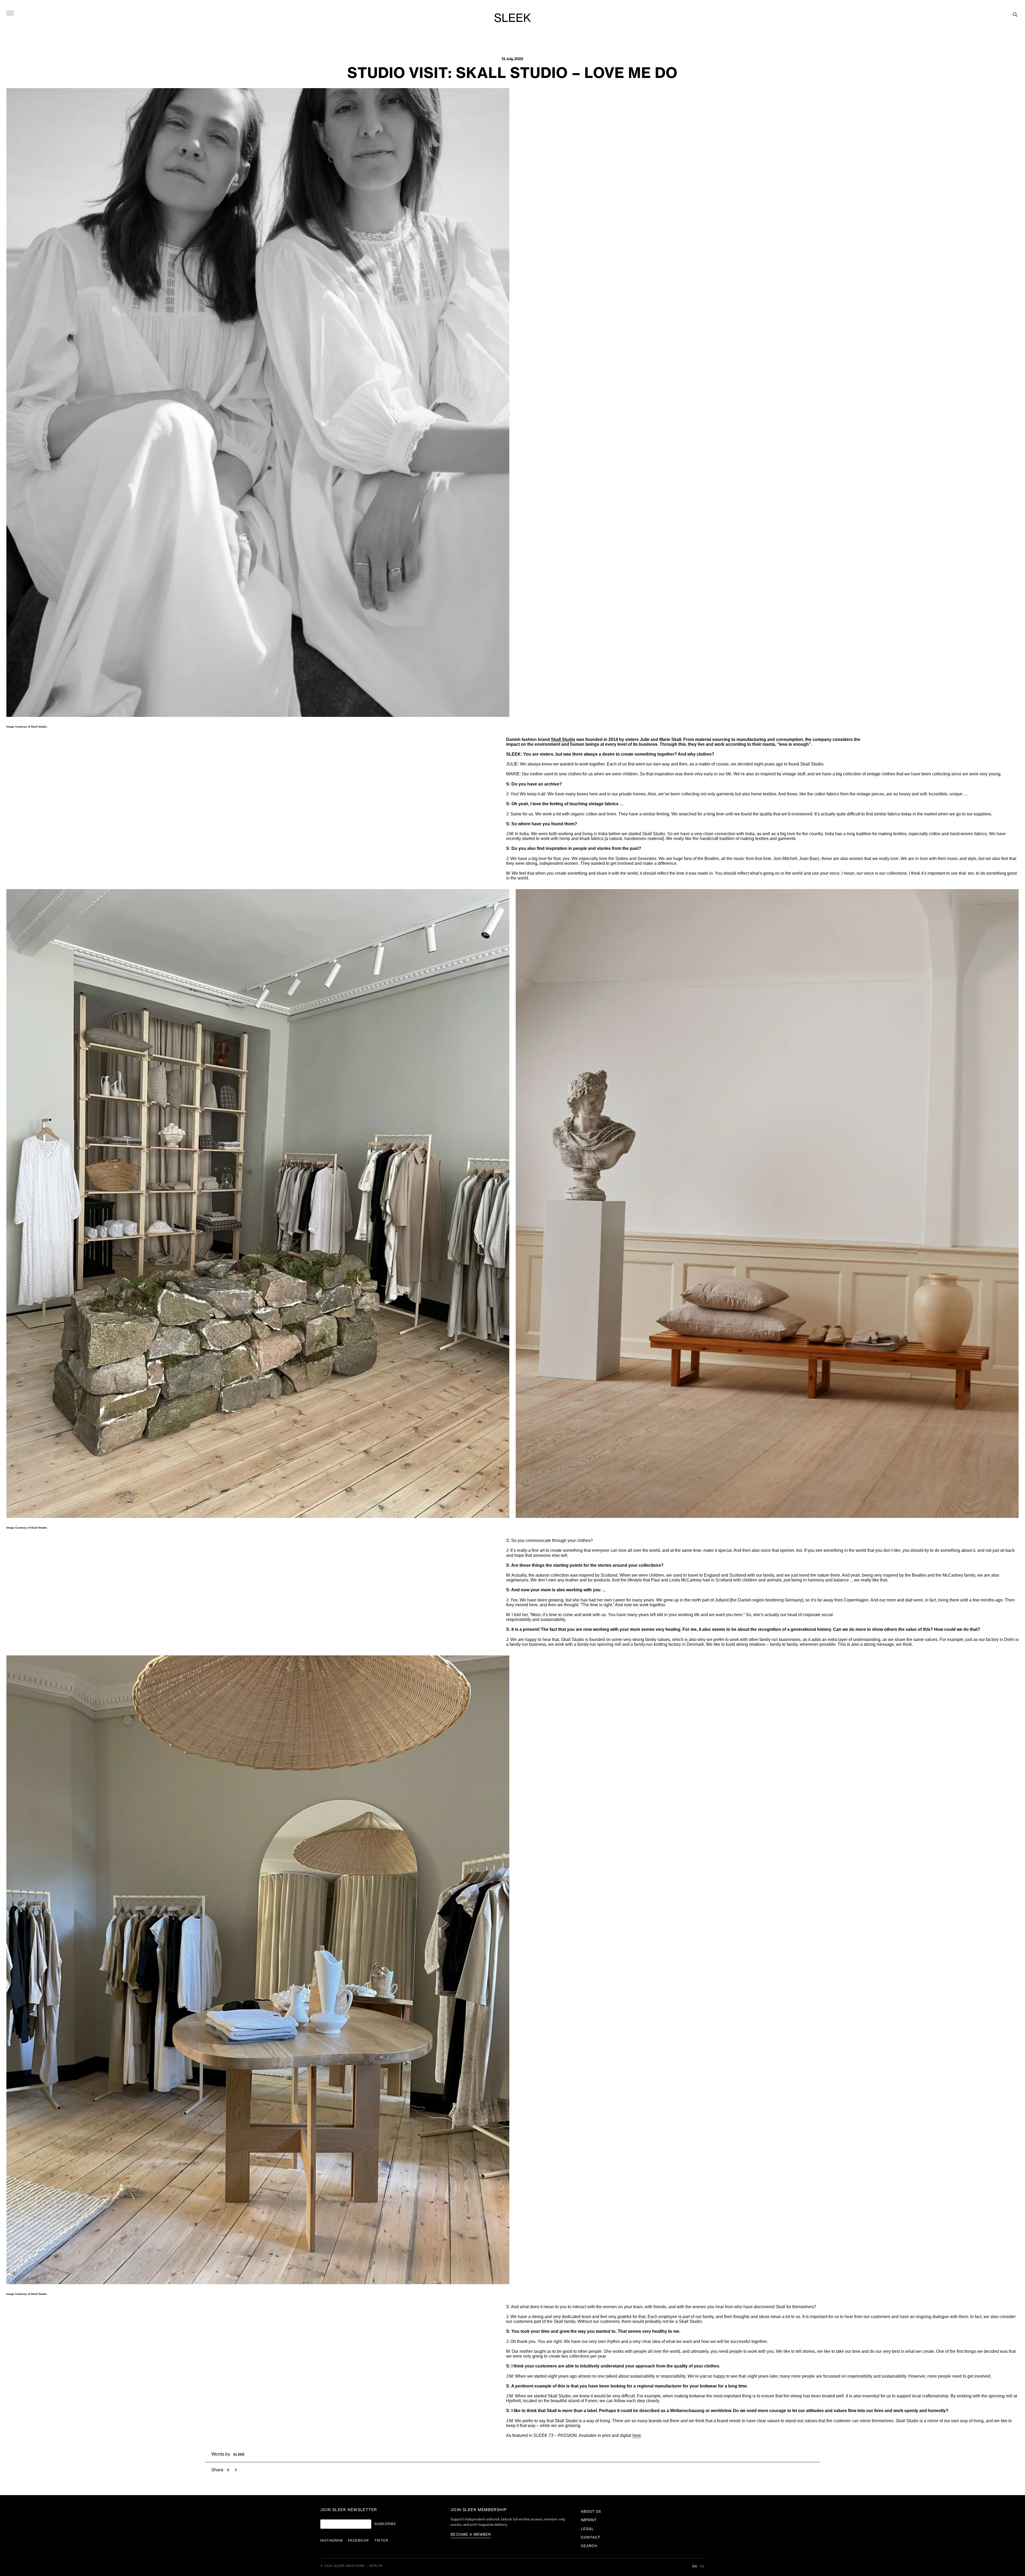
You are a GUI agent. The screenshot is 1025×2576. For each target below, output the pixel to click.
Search (589, 2546)
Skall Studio (563, 739)
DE (702, 2567)
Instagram (332, 2540)
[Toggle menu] (10, 13)
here (637, 2435)
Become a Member (471, 2534)
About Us (591, 2512)
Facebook (359, 2540)
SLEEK (512, 18)
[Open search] (1015, 14)
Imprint (589, 2520)
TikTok (382, 2540)
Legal (587, 2529)
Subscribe (385, 2524)
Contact (591, 2537)
